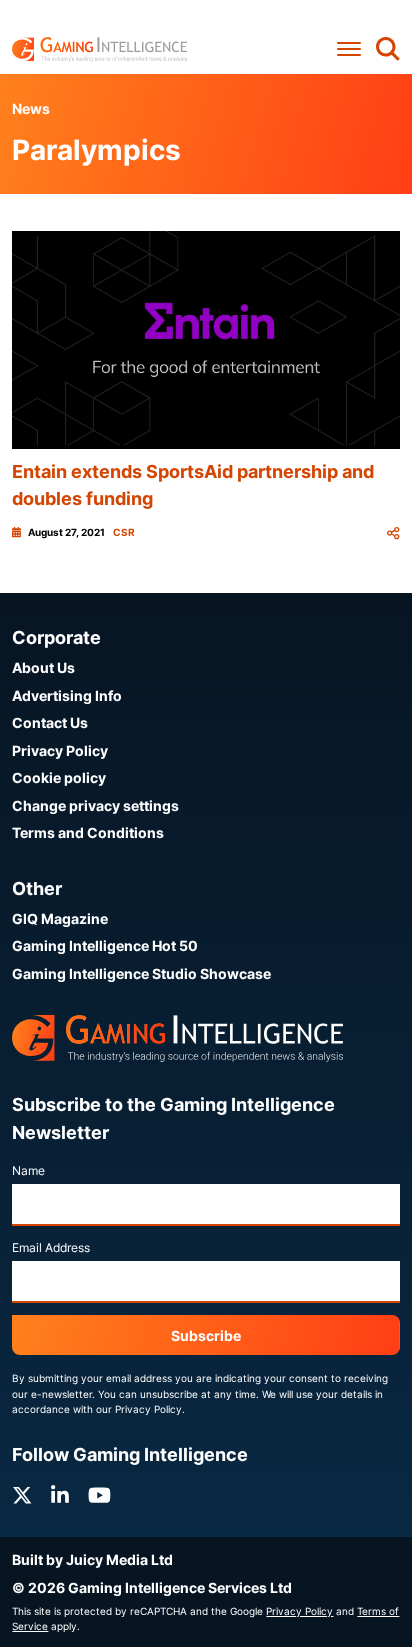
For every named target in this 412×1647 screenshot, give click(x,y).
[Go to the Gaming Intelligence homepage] (99, 49)
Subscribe (206, 1335)
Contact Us (50, 722)
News (31, 108)
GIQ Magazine (60, 918)
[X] (22, 1495)
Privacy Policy (60, 750)
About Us (43, 667)
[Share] (393, 532)
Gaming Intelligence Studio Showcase (141, 973)
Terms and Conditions (88, 832)
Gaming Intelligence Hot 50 (105, 945)
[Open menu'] (349, 48)
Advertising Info (67, 695)
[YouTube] (99, 1495)
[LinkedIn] (60, 1495)
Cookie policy (59, 777)
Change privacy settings (95, 805)
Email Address (51, 1247)
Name (28, 1170)
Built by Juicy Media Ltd (92, 1559)
